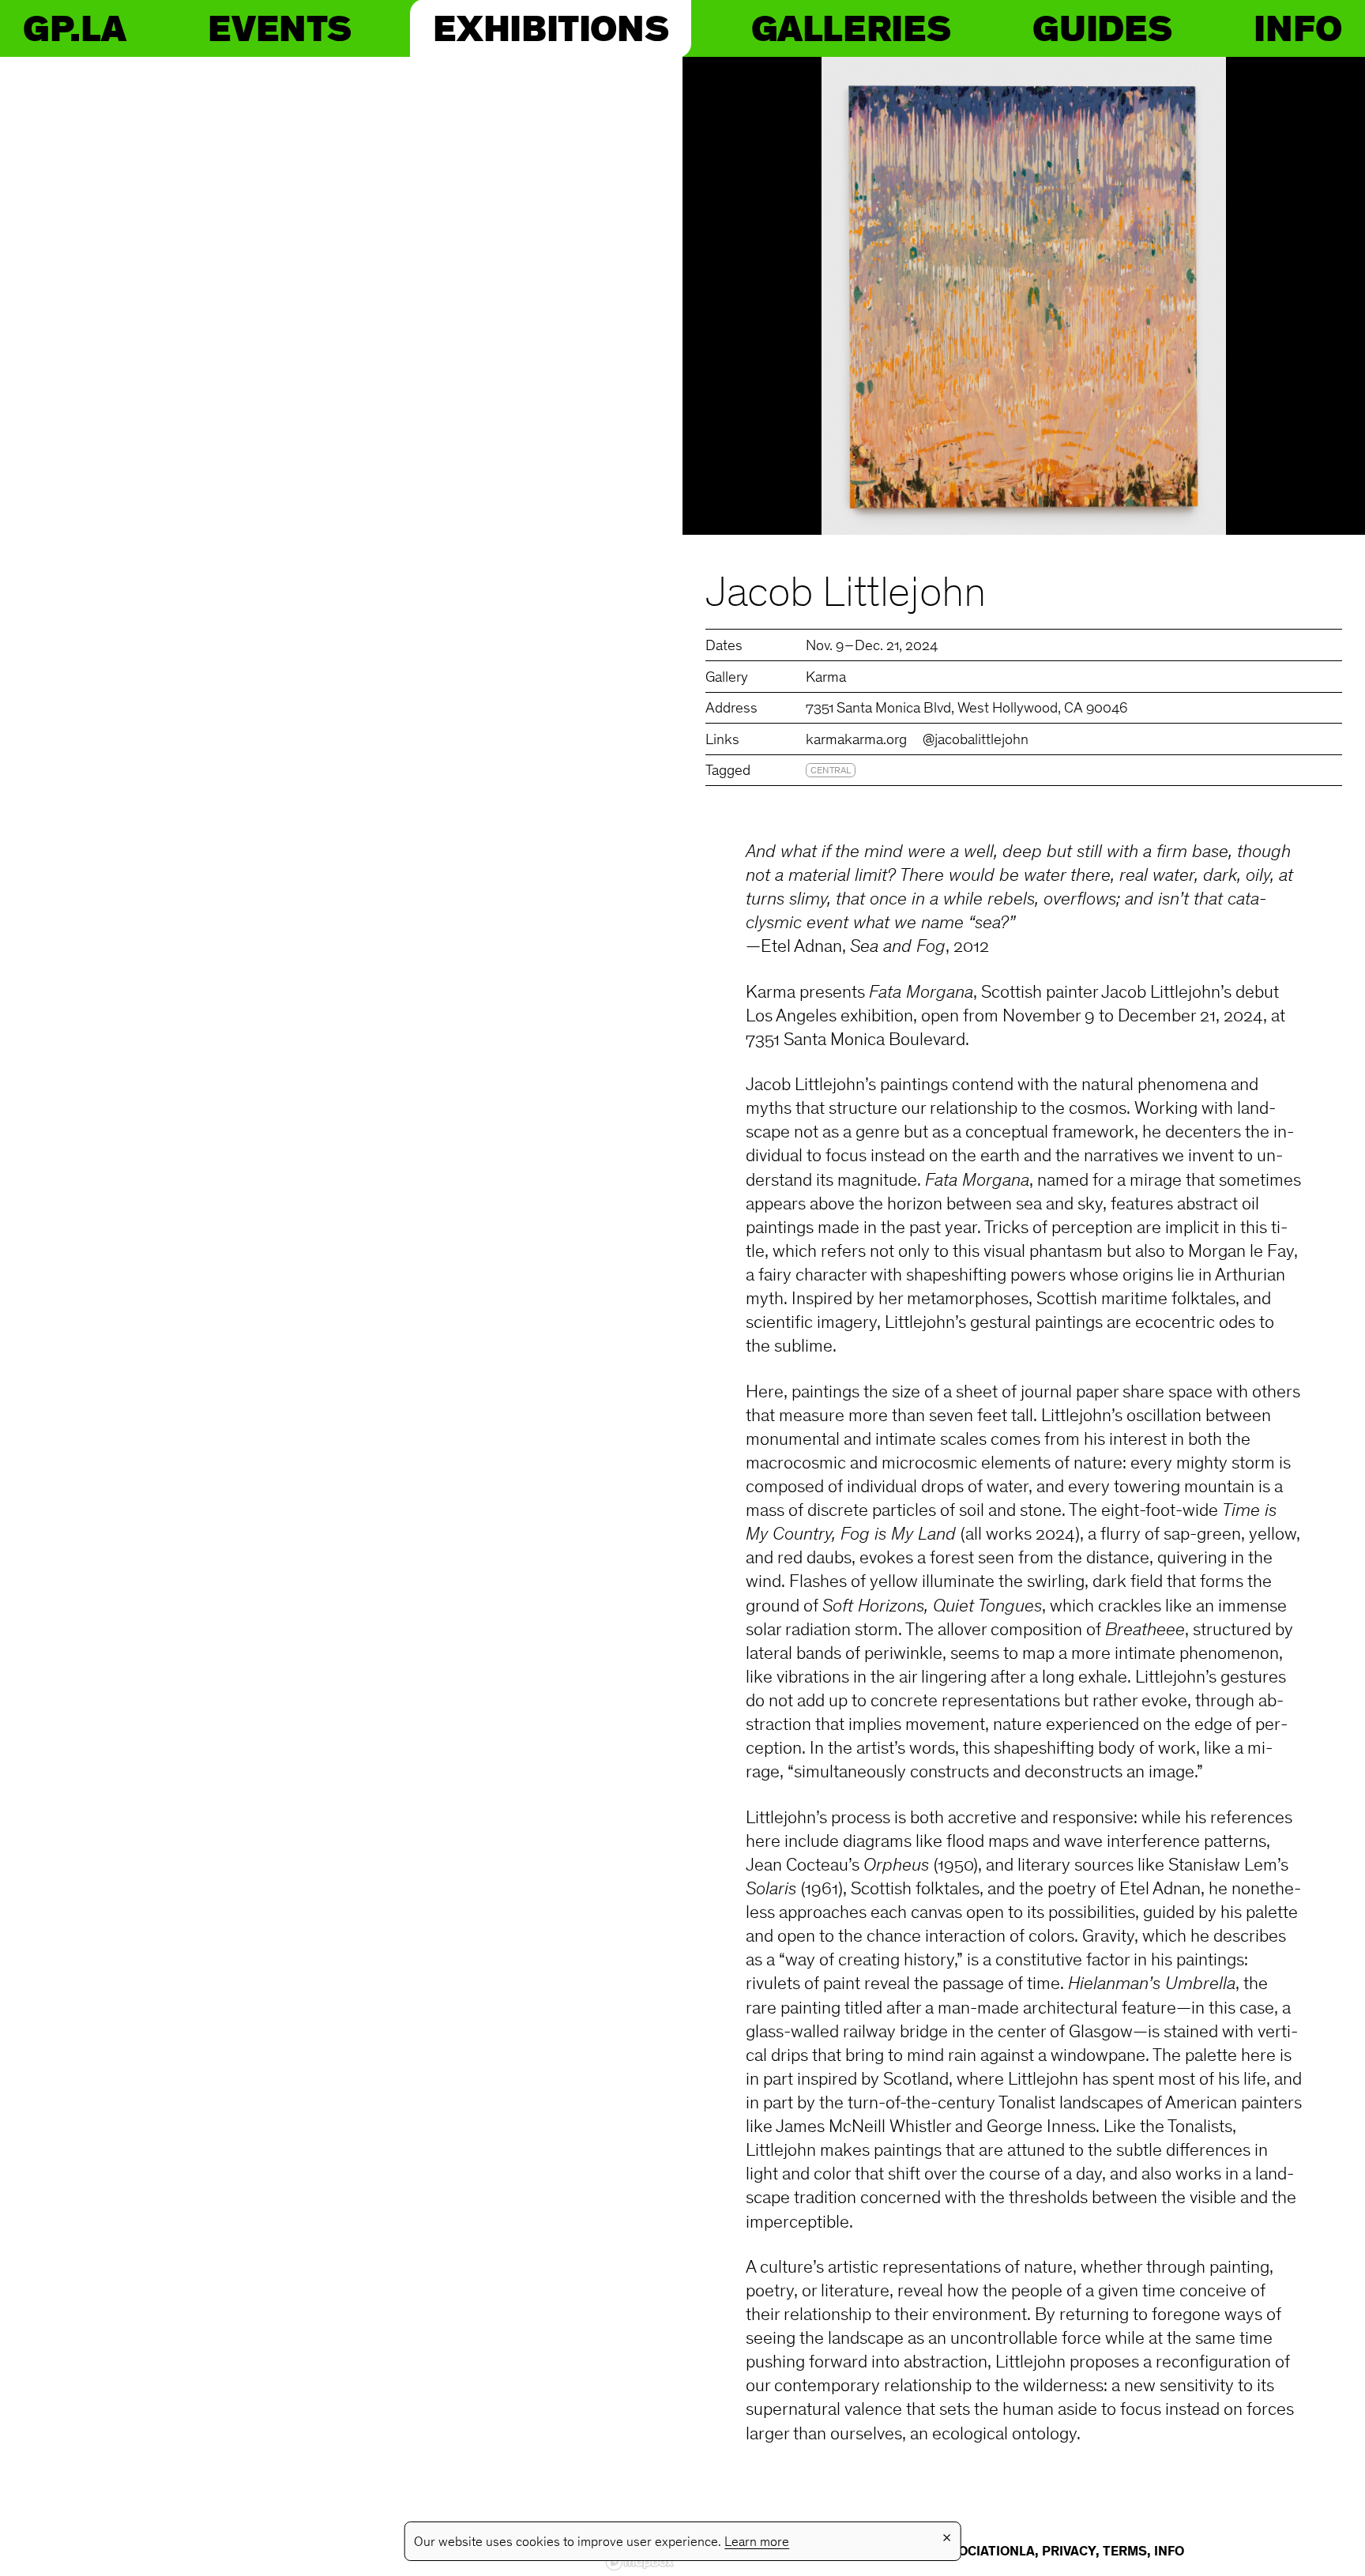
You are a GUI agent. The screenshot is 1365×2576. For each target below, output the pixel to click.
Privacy (1069, 2552)
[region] (341, 1316)
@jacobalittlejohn (976, 741)
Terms (1125, 2552)
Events (279, 28)
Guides (1102, 28)
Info (1298, 28)
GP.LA (74, 28)
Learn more (757, 2543)
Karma (826, 678)
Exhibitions (551, 28)
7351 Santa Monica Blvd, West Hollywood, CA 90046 (967, 709)
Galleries (851, 28)
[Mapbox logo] (640, 2562)
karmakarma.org (856, 741)
